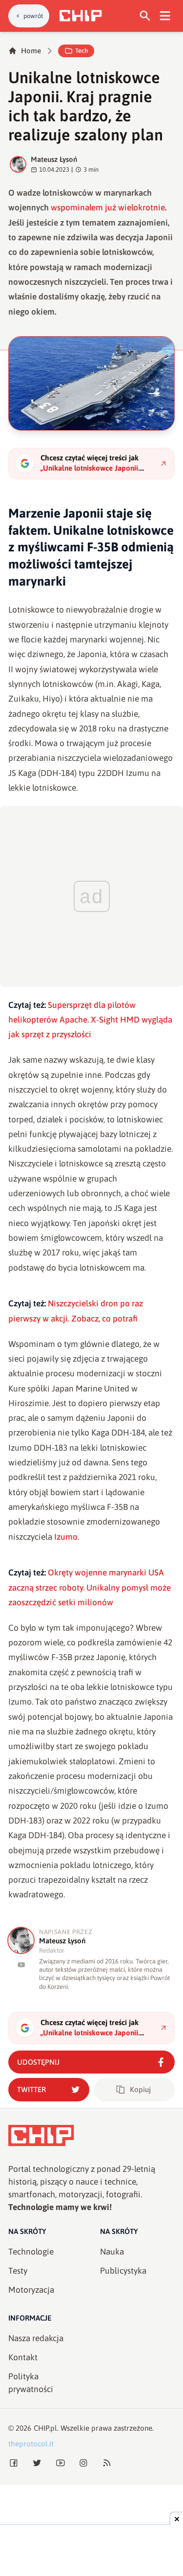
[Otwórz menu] (165, 16)
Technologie (31, 2252)
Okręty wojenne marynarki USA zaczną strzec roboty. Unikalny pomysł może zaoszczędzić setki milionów (90, 1587)
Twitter (31, 2089)
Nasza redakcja (36, 2338)
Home (31, 51)
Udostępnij (38, 2062)
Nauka (112, 2252)
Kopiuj (140, 2089)
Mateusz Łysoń (54, 159)
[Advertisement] (92, 2552)
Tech (81, 51)
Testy (18, 2271)
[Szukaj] (145, 16)
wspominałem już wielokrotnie (108, 207)
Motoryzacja (31, 2290)
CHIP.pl (45, 2428)
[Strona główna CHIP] (81, 16)
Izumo (66, 1537)
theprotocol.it (31, 2444)
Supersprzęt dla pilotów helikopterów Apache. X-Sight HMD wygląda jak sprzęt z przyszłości (90, 1020)
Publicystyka (123, 2271)
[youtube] (21, 1965)
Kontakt (23, 2357)
